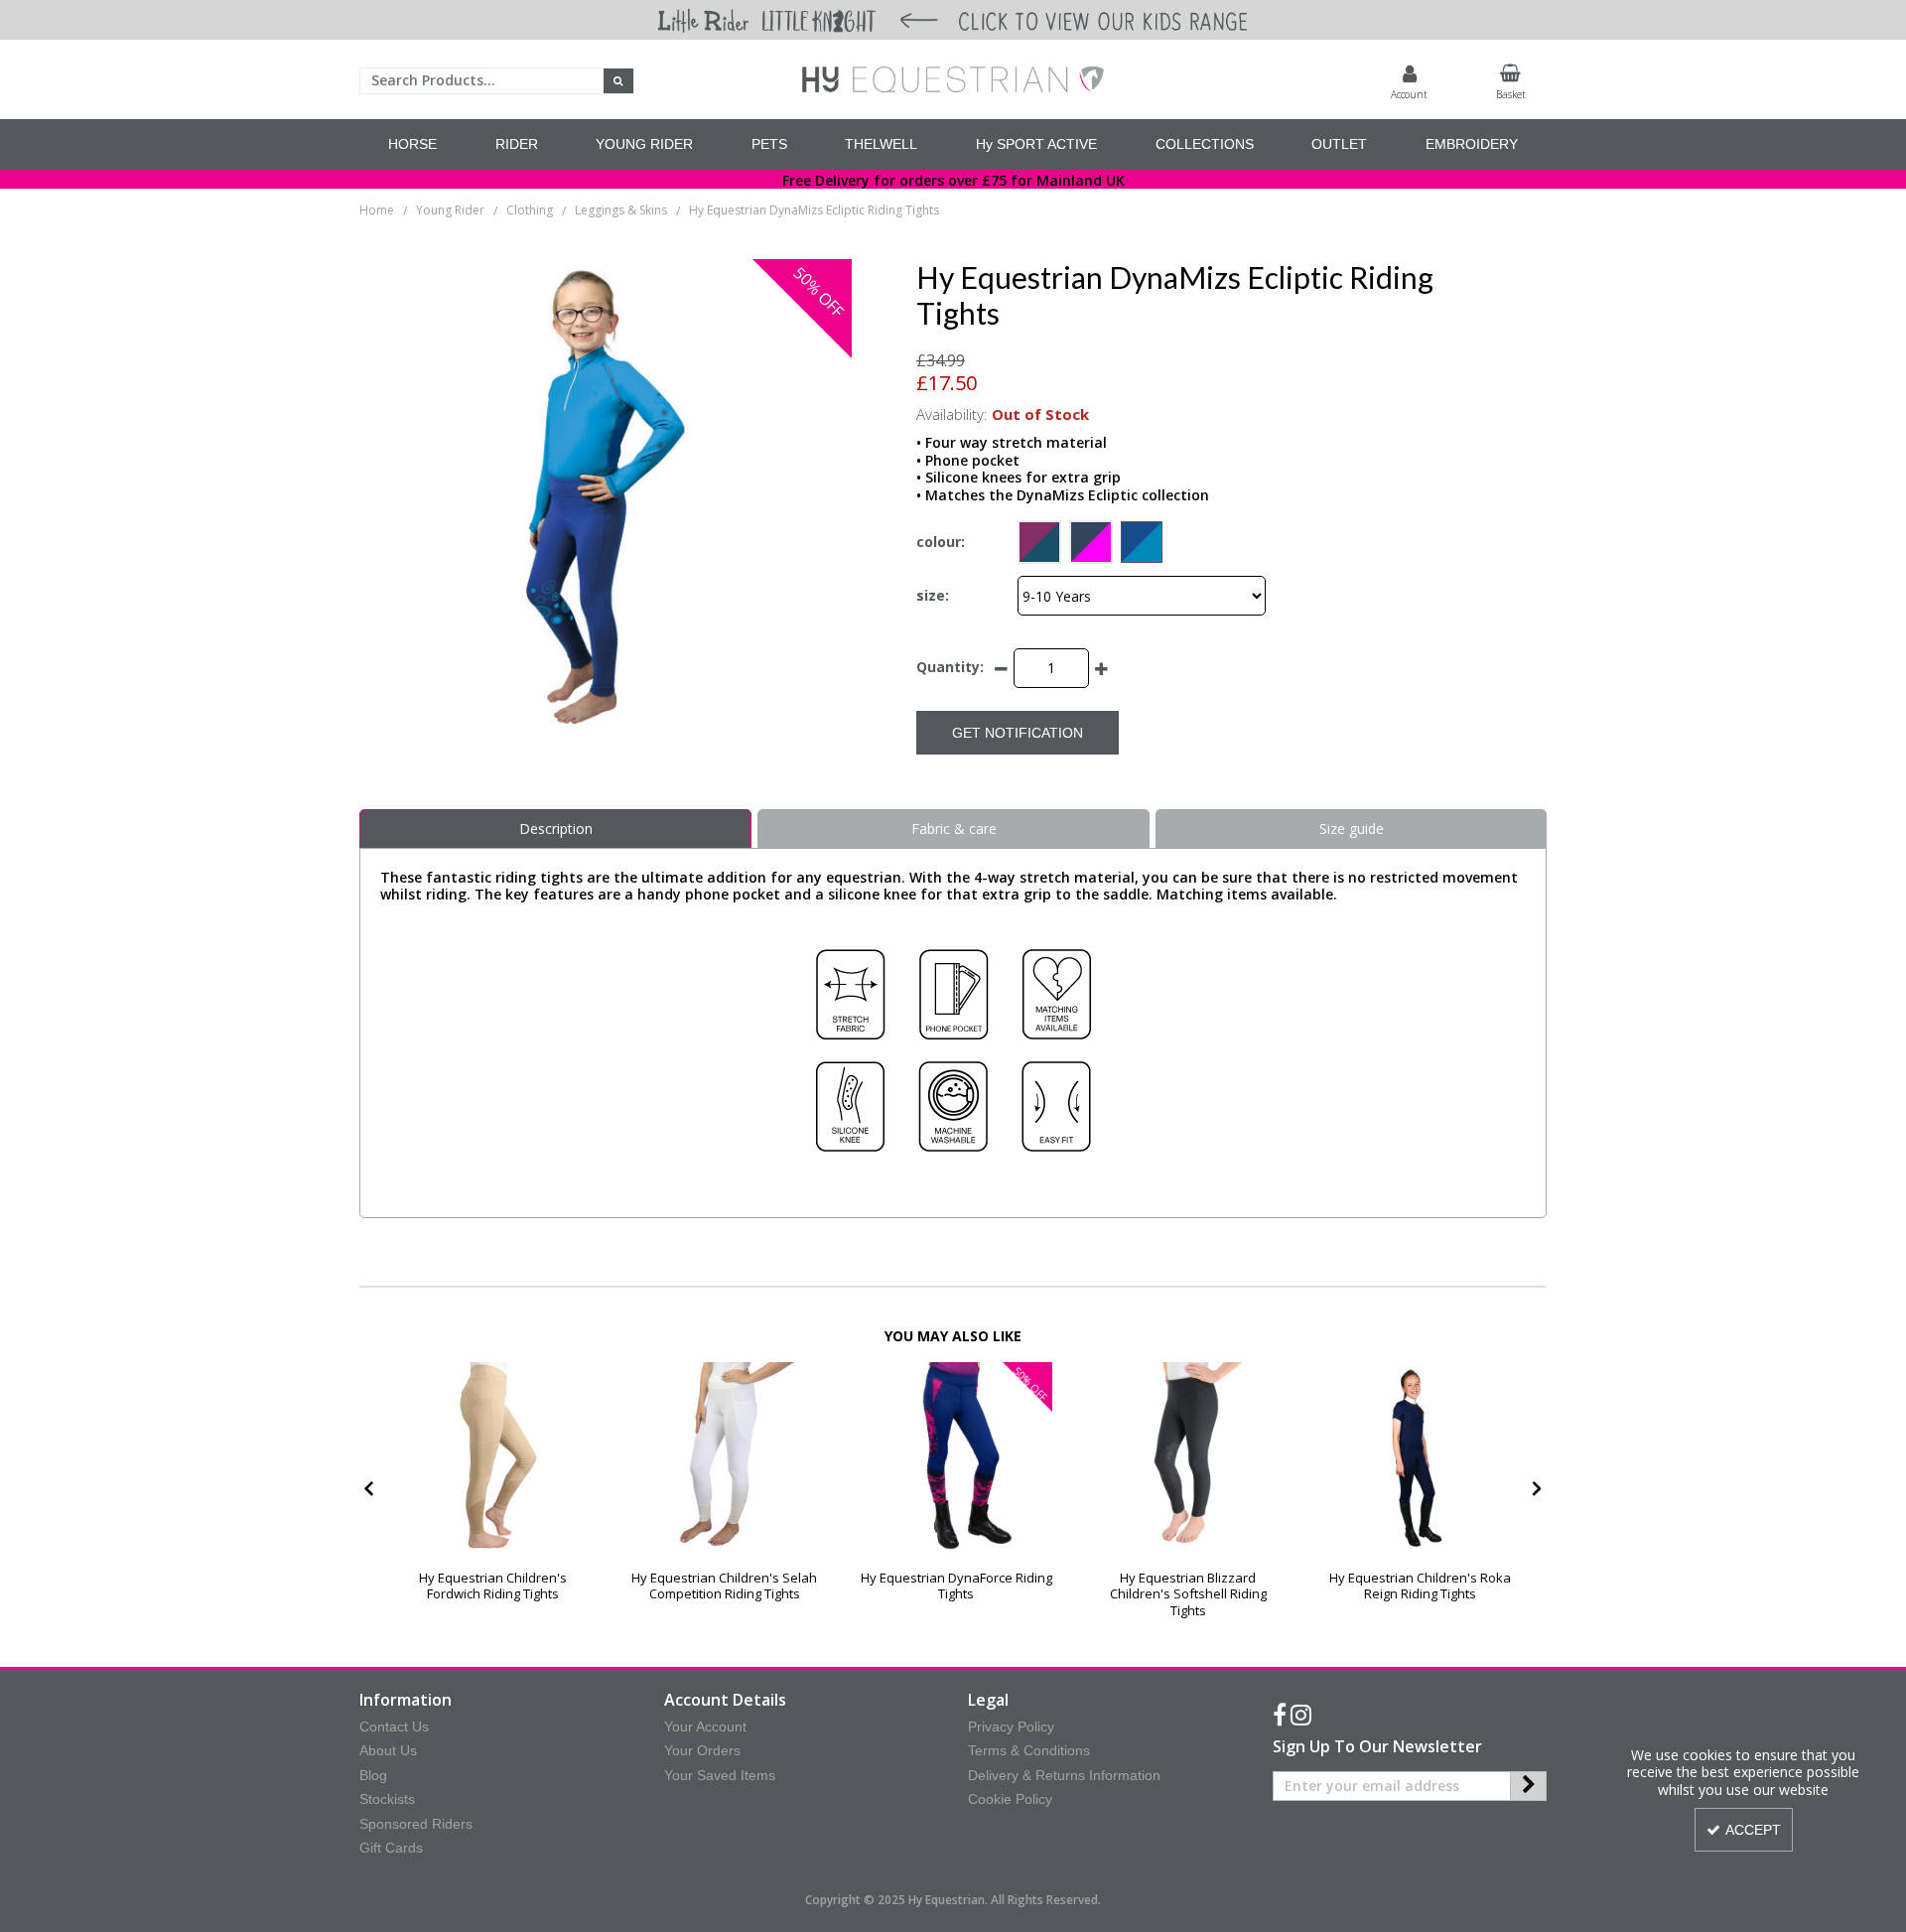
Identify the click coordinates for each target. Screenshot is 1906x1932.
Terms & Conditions (1029, 1750)
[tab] (555, 829)
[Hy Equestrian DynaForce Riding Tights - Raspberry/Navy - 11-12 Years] (956, 1458)
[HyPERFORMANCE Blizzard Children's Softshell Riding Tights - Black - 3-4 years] (1188, 1458)
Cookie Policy (1010, 1799)
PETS (769, 144)
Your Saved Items (720, 1775)
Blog (373, 1775)
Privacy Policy (1011, 1726)
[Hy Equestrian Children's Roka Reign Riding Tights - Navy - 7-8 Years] (1420, 1458)
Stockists (387, 1799)
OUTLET (1339, 144)
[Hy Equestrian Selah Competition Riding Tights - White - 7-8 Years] (724, 1458)
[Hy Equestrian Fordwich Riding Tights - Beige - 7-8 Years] (493, 1458)
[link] (1280, 1716)
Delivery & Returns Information (1064, 1775)
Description (556, 828)
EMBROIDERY (1472, 144)
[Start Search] (619, 81)
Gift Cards (391, 1848)
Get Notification (1018, 733)
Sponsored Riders (416, 1824)
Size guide (1352, 828)
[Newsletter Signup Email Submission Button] (1528, 1786)
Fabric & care (954, 828)
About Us (388, 1750)
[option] (493, 1490)
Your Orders (702, 1750)
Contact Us (394, 1726)
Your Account (705, 1726)
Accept (1753, 1830)
